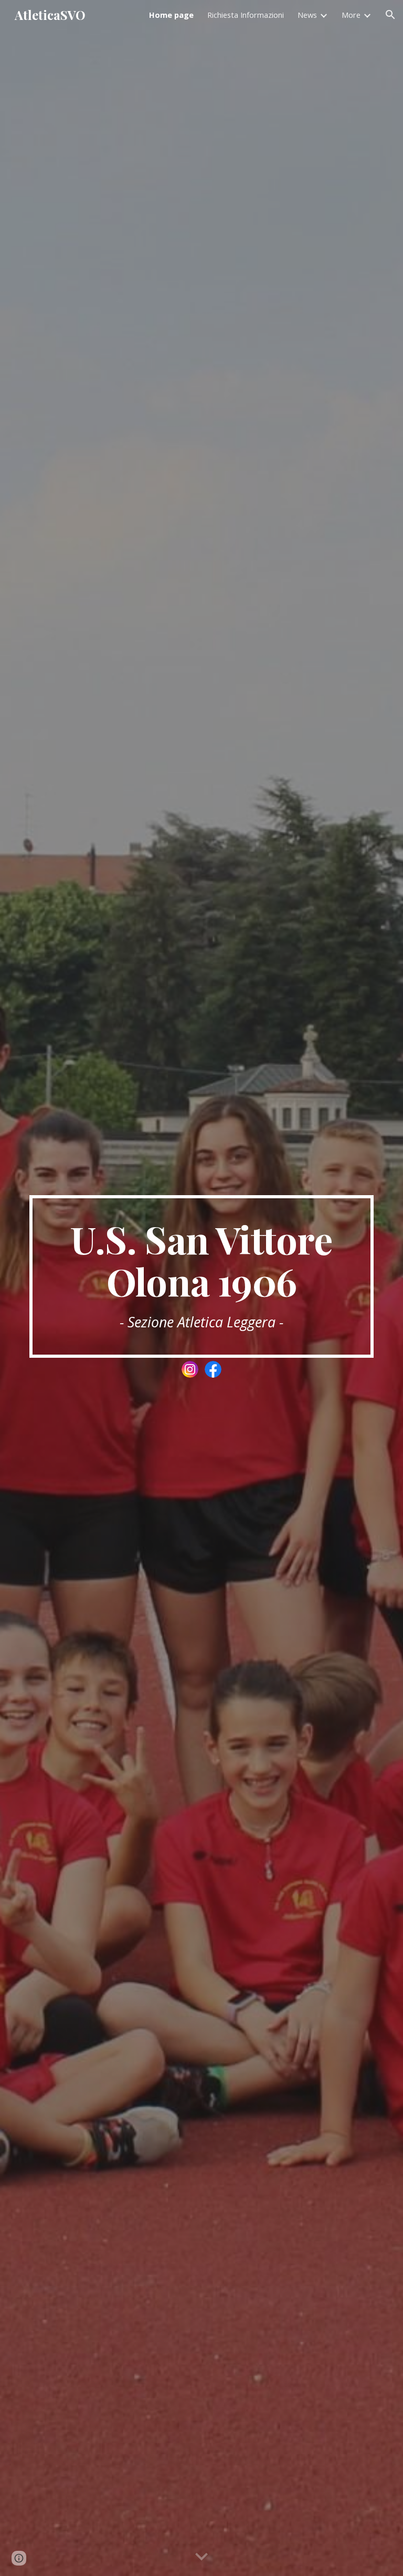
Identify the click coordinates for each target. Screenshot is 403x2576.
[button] (390, 15)
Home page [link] (171, 15)
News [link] (307, 15)
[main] (201, 1276)
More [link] (351, 15)
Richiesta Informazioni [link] (246, 15)
